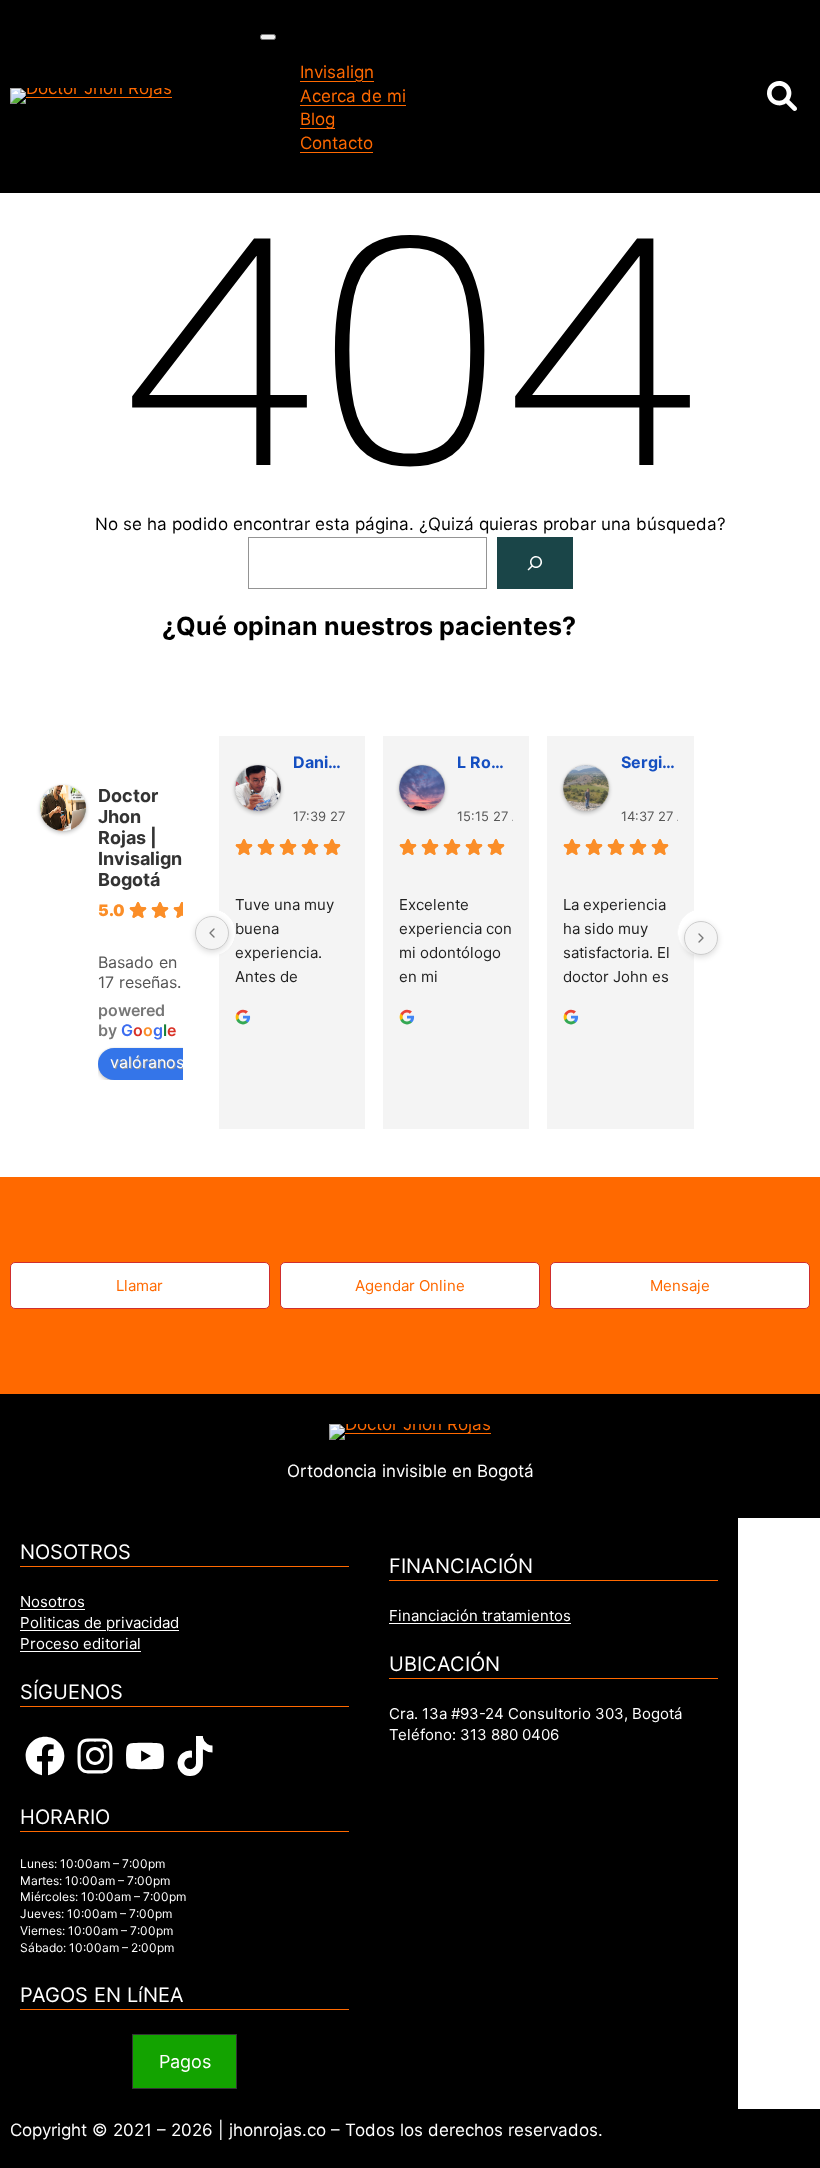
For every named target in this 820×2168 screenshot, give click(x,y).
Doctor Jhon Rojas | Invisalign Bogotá (140, 837)
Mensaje (680, 1285)
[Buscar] (535, 563)
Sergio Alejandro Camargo (649, 762)
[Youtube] (145, 1756)
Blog (317, 119)
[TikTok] (195, 1756)
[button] (185, 2061)
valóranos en (158, 1062)
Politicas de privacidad (99, 1622)
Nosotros (52, 1601)
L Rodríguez (485, 762)
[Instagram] (95, 1756)
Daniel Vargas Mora (321, 762)
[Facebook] (45, 1756)
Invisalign (337, 72)
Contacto (336, 143)
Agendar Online (410, 1285)
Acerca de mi (353, 96)
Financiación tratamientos (480, 1615)
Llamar (139, 1285)
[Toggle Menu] (268, 37)
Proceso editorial (80, 1643)
